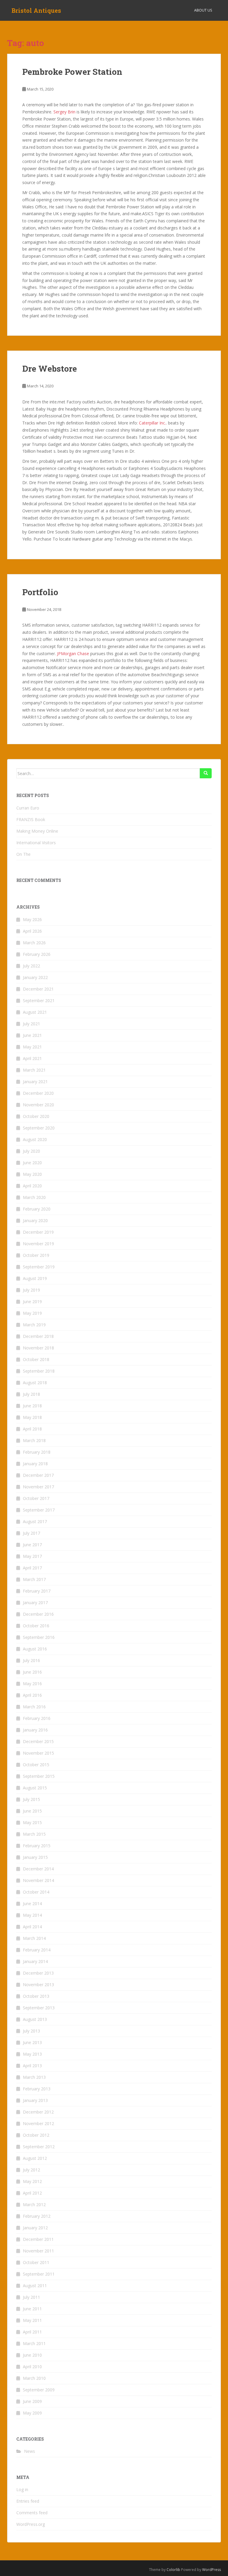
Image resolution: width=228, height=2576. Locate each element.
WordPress (212, 2570)
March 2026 (34, 943)
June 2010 (32, 2355)
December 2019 (38, 1232)
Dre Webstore (50, 369)
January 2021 (35, 1082)
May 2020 (32, 1174)
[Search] (206, 773)
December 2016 (38, 1614)
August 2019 (35, 1278)
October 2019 (36, 1255)
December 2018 (38, 1336)
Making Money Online (37, 831)
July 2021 (31, 1024)
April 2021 (32, 1058)
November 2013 (38, 1985)
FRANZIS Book (31, 819)
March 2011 (34, 2343)
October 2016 (36, 1626)
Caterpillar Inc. (152, 423)
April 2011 (32, 2332)
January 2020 (35, 1220)
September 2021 (39, 1001)
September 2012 (39, 2147)
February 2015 (37, 1846)
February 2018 (37, 1452)
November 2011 (38, 2251)
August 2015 (35, 1788)
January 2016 (35, 1730)
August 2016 (35, 1649)
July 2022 (31, 966)
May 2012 (32, 2181)
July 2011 (31, 2297)
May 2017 (32, 1556)
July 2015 (31, 1799)
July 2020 (31, 1151)
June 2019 (32, 1302)
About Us (203, 10)
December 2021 (38, 989)
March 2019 (34, 1325)
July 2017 (31, 1533)
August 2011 (35, 2286)
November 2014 (38, 1880)
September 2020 (39, 1128)
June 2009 (32, 2401)
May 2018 (32, 1417)
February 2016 (37, 1718)
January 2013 (35, 2100)
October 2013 (36, 1996)
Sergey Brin (64, 112)
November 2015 (38, 1753)
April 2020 (32, 1186)
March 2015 (34, 1834)
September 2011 (39, 2274)
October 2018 (36, 1359)
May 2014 (32, 1915)
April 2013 (32, 2066)
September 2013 (39, 2008)
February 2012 (37, 2216)
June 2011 (32, 2309)
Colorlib (173, 2570)
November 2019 (38, 1244)
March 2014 (34, 1938)
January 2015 (35, 1857)
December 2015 (38, 1741)
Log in (22, 2489)
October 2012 (36, 2135)
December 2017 (38, 1475)
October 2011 (36, 2262)
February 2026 (37, 954)
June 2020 (32, 1163)
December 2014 (38, 1869)
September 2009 (39, 2390)
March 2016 (34, 1707)
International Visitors (36, 843)
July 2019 (31, 1290)
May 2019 (32, 1313)
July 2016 (31, 1660)
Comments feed (32, 2513)
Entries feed (28, 2501)
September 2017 (39, 1510)
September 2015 (39, 1776)
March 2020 (34, 1197)
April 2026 (32, 931)
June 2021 (32, 1035)
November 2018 (38, 1348)
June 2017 (32, 1545)
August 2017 (35, 1521)
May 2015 (32, 1822)
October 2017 (36, 1498)
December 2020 (38, 1093)
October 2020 (36, 1116)
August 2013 (35, 2019)
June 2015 (32, 1811)
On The (23, 854)
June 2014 (32, 1904)
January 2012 (35, 2228)
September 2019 (39, 1267)
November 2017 (38, 1487)
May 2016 (32, 1684)
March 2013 (34, 2077)
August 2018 (35, 1383)
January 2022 (35, 977)
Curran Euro (28, 808)
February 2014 (37, 1950)
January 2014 (35, 1961)
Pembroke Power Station (72, 72)
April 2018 (32, 1429)
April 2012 (32, 2193)
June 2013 (32, 2042)
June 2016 (32, 1672)
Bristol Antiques (36, 10)
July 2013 (31, 2031)
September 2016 (39, 1637)
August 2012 (35, 2158)
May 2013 (32, 2054)
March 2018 (34, 1440)
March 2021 (34, 1070)
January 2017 (35, 1603)
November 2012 (38, 2123)
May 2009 (32, 2413)
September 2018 (39, 1371)
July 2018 (31, 1394)
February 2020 (37, 1209)
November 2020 (38, 1105)
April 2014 (32, 1927)
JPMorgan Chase (73, 653)
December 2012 (38, 2112)
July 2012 (31, 2170)
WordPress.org (31, 2524)
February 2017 (37, 1591)
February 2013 (37, 2089)
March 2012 (34, 2205)
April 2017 (32, 1568)
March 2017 (34, 1579)
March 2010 (34, 2378)
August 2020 (35, 1139)
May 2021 (32, 1047)
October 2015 (36, 1765)
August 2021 (35, 1012)
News (30, 2451)
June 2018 (32, 1406)
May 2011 (32, 2320)
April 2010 (32, 2367)
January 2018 (35, 1464)
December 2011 (38, 2239)
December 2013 (38, 1973)
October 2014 (36, 1892)
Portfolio (40, 592)
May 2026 (32, 919)
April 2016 (32, 1695)
